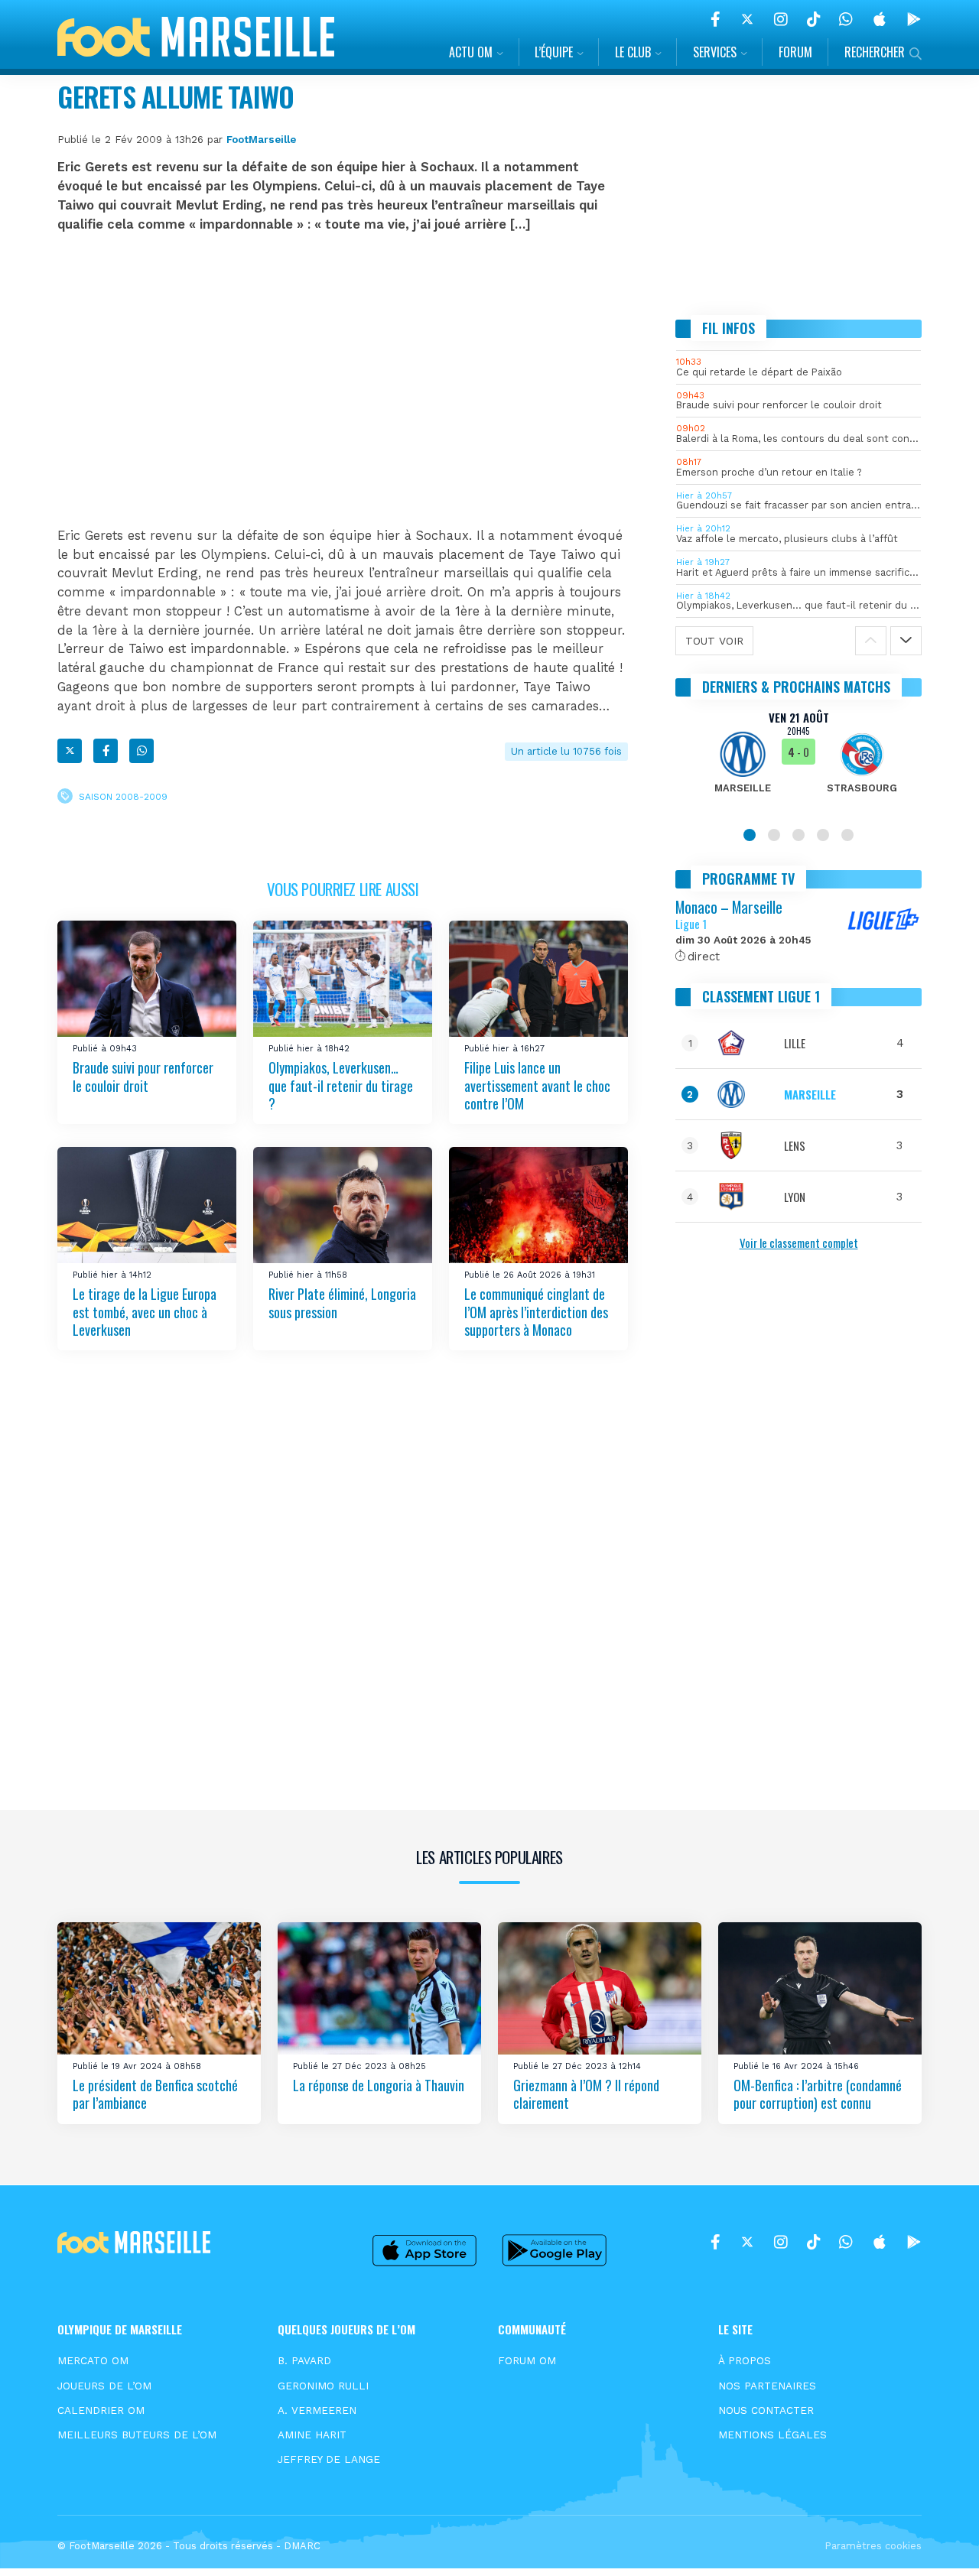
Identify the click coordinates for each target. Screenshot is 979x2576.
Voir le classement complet (799, 1243)
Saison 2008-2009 (123, 796)
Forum (795, 52)
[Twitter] (747, 19)
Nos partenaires (767, 2386)
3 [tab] (798, 835)
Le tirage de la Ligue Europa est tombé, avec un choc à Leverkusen (145, 1312)
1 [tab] (750, 835)
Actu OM (471, 52)
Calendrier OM (101, 2410)
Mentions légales (772, 2435)
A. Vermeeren (317, 2410)
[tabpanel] (798, 762)
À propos (745, 2360)
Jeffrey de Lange (329, 2459)
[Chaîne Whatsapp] (846, 19)
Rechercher (875, 52)
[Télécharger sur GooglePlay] (914, 19)
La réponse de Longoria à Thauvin (379, 2085)
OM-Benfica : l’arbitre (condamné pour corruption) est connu (818, 2094)
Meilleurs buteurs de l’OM (137, 2435)
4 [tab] (823, 835)
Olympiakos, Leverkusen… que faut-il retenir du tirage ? (341, 1085)
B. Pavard (304, 2360)
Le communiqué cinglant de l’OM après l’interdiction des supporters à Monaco (536, 1312)
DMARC (302, 2546)
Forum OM (527, 2360)
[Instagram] (781, 19)
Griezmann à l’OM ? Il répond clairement (586, 2094)
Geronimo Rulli (323, 2386)
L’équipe (554, 52)
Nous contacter (766, 2410)
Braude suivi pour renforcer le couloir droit (143, 1076)
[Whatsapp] (141, 751)
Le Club (633, 52)
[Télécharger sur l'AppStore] (880, 19)
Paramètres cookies (873, 2546)
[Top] (938, 2542)
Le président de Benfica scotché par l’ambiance (155, 2094)
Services (715, 52)
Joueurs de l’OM (104, 2386)
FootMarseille (261, 139)
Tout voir (714, 641)
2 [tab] (774, 835)
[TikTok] (813, 19)
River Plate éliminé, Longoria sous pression (342, 1303)
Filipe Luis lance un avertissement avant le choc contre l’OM (537, 1085)
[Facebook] (716, 19)
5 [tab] (847, 835)
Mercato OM (93, 2360)
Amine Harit (312, 2435)
